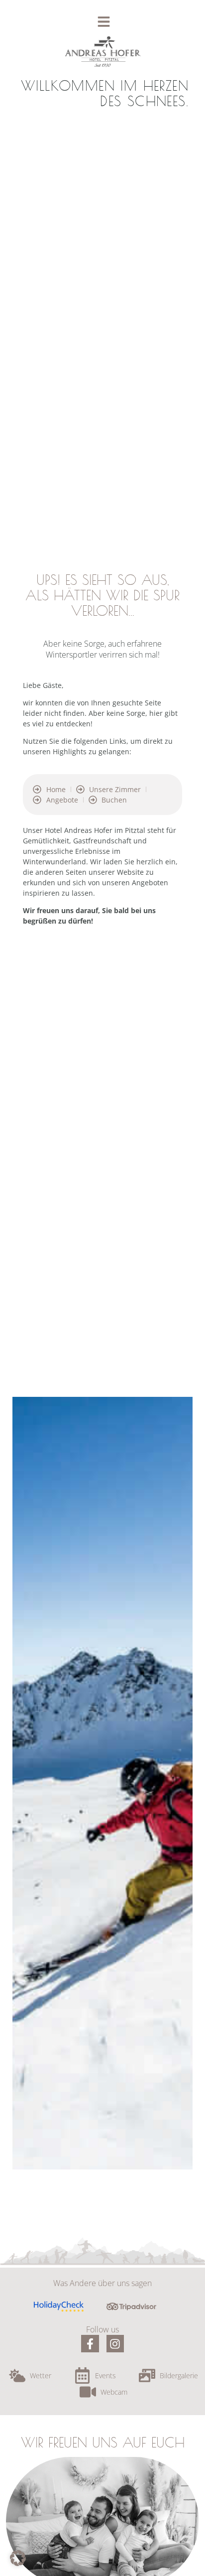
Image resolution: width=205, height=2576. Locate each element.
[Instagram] (115, 2344)
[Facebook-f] (90, 2344)
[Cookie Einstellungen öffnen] (18, 2563)
